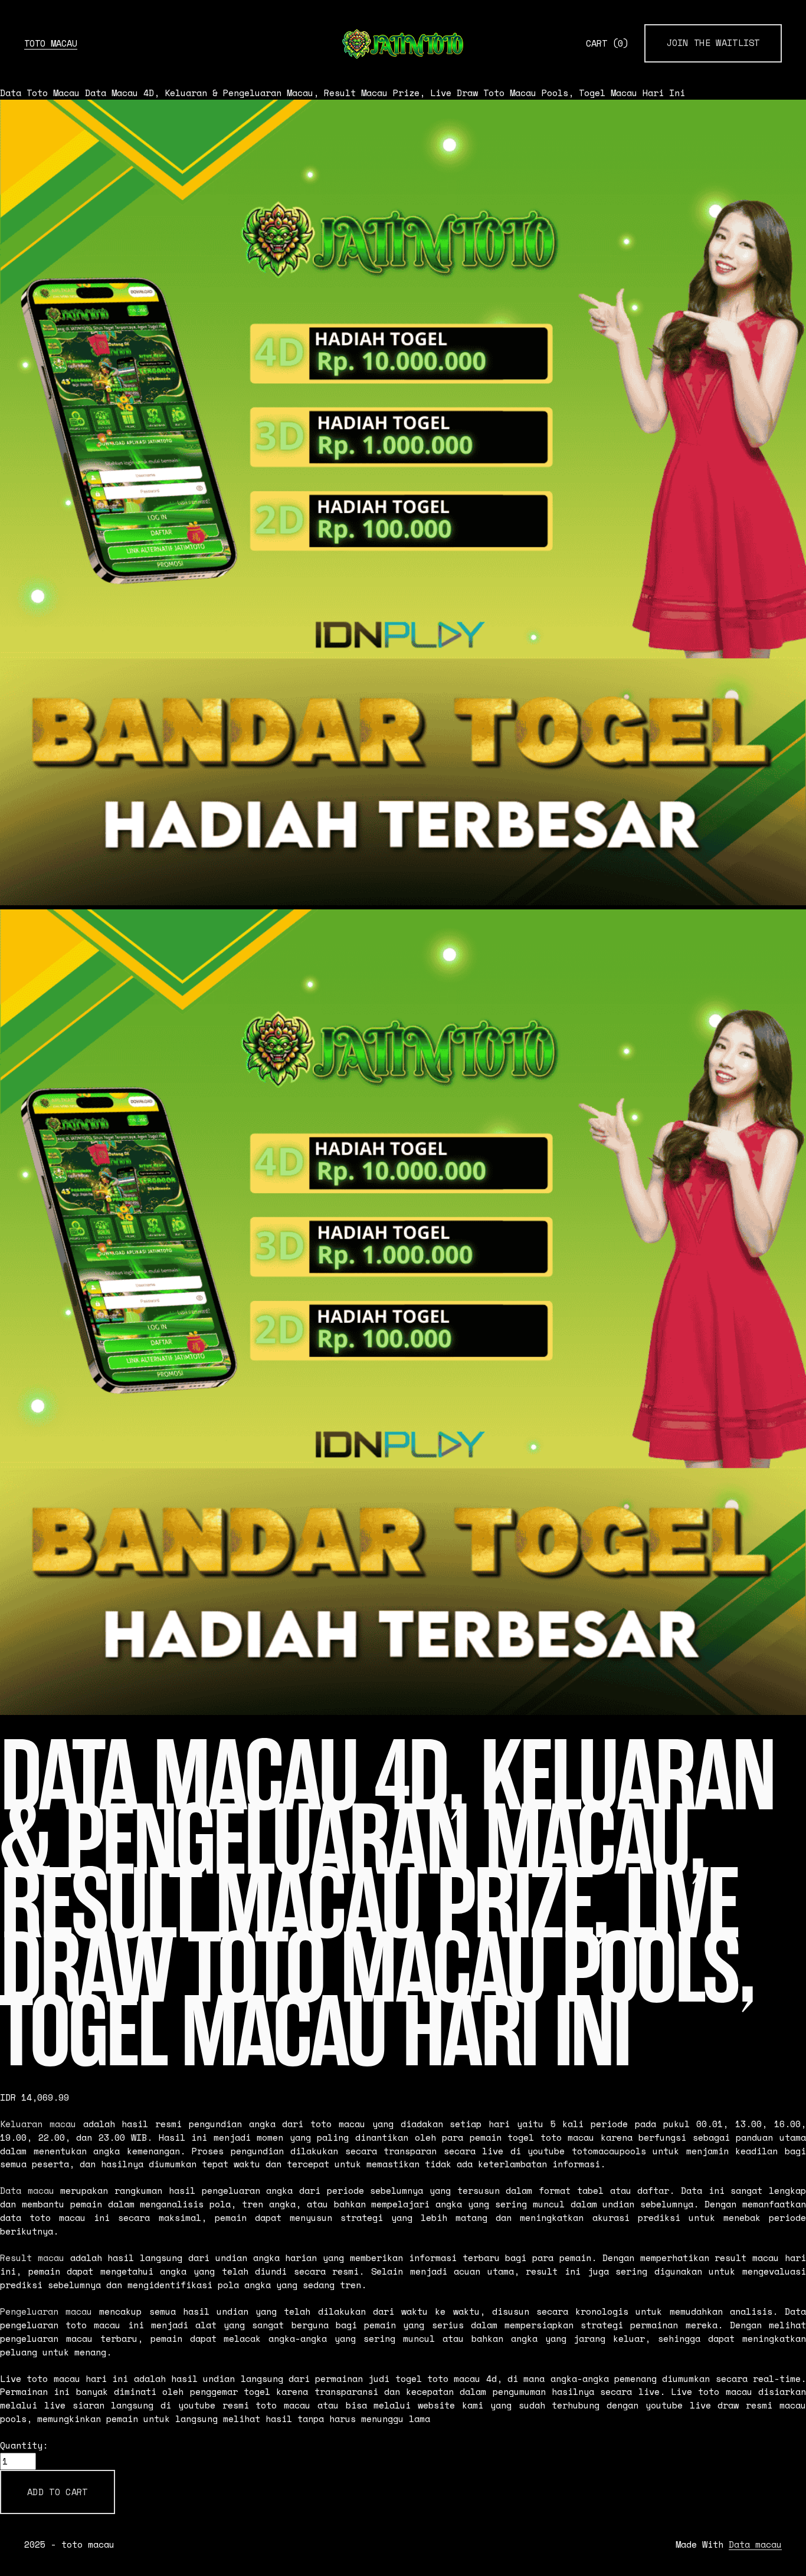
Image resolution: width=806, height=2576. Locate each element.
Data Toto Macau (40, 93)
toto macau (51, 43)
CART (607, 43)
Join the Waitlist (713, 43)
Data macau (27, 2191)
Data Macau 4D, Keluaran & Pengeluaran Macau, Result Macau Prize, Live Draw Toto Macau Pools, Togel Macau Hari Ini (385, 93)
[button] (58, 2492)
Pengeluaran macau (46, 2311)
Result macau (32, 2258)
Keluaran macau (38, 2124)
